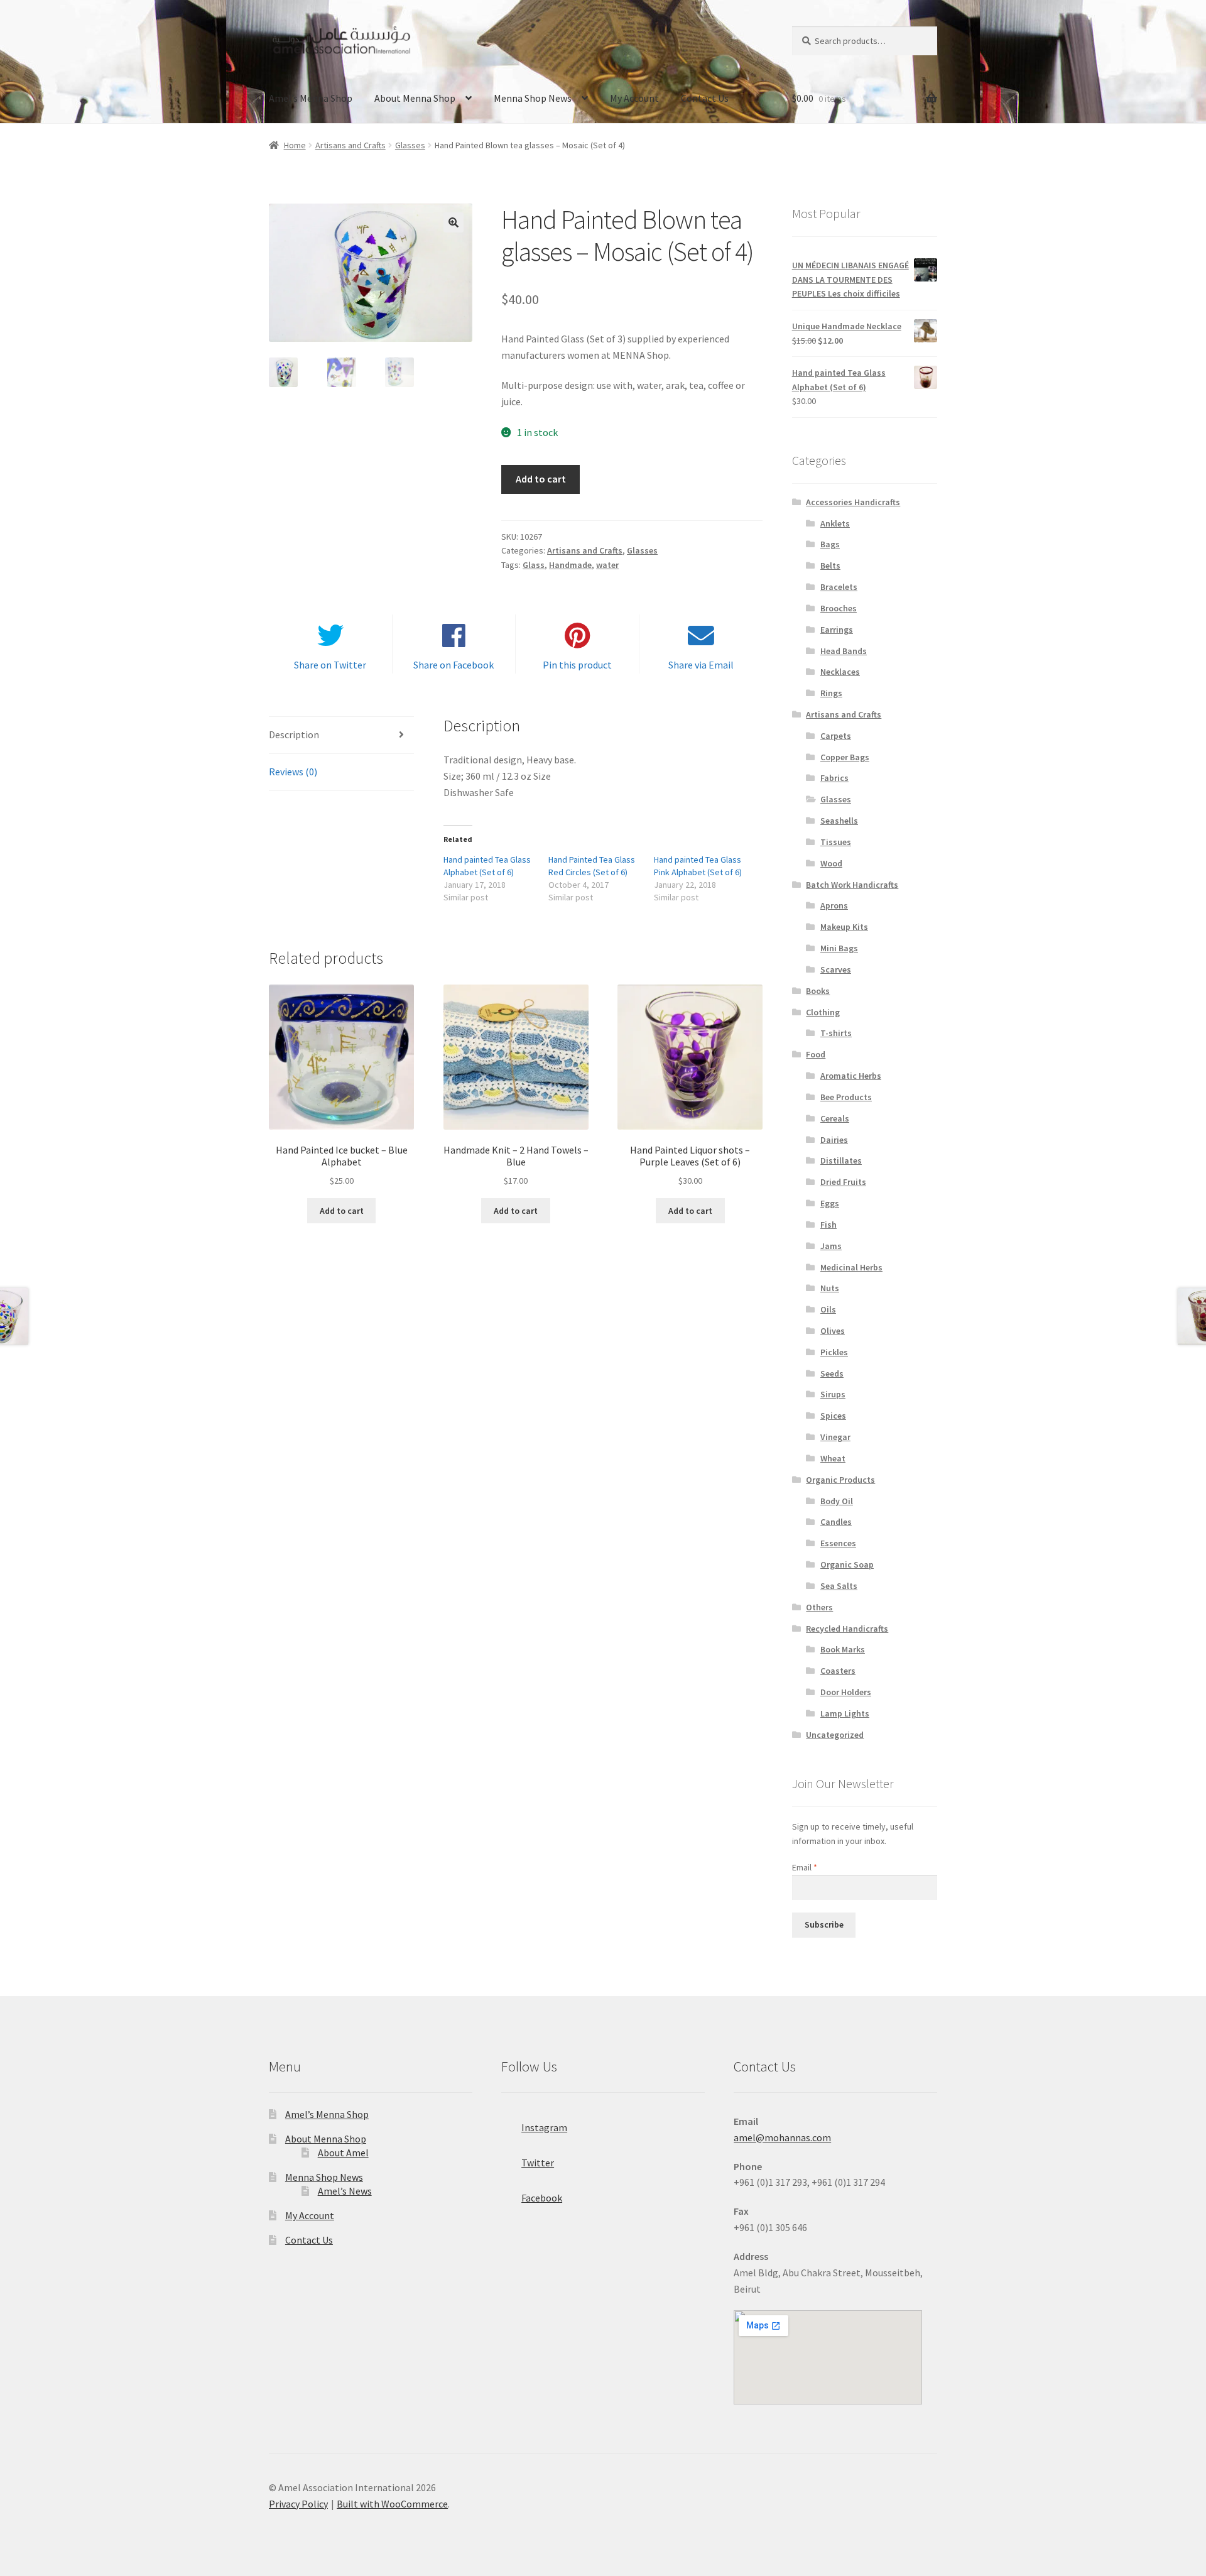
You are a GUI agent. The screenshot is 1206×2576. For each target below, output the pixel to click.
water (607, 565)
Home (295, 145)
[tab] (341, 735)
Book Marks (843, 1649)
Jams (831, 1246)
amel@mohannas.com (782, 2137)
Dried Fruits (843, 1182)
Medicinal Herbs (851, 1267)
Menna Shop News (533, 98)
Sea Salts (839, 1586)
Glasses (410, 145)
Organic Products (840, 1480)
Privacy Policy (298, 2504)
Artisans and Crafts (350, 145)
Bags (830, 544)
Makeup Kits (844, 927)
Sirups (833, 1394)
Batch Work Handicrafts (852, 885)
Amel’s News (345, 2191)
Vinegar (835, 1437)
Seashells (839, 821)
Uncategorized (835, 1735)
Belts (830, 565)
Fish (828, 1225)
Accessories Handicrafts (853, 502)
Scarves (836, 969)
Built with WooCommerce (392, 2504)
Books (818, 991)
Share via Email (701, 665)
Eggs (830, 1203)
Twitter (538, 2163)
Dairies (834, 1140)
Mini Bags (839, 948)
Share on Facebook (454, 665)
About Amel (343, 2153)
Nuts (830, 1288)
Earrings (837, 630)
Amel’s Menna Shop (311, 98)
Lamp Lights (845, 1713)
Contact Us (705, 98)
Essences (838, 1543)
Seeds (832, 1373)
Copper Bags (845, 757)
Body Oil (837, 1501)
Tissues (836, 842)
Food (816, 1054)
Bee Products (846, 1097)
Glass (534, 565)
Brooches (839, 608)
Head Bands (844, 651)
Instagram (544, 2127)
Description (294, 734)
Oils (828, 1309)
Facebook (542, 2198)
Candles (836, 1522)
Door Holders (846, 1692)
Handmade (570, 565)
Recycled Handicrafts (847, 1629)
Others (819, 1607)
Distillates (841, 1160)
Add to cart (541, 479)
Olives (833, 1331)
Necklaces (840, 672)
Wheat (833, 1458)
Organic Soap (847, 1564)
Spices (833, 1416)
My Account (634, 98)
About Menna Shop (415, 98)
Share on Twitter (330, 665)
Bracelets (839, 587)
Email (805, 1867)
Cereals (835, 1118)
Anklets (835, 523)
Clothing (823, 1012)
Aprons (834, 905)
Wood (831, 863)
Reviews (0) (293, 772)
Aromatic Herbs (851, 1076)
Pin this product (577, 665)
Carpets (836, 736)
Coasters (838, 1671)
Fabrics (834, 778)
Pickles (834, 1352)
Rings (831, 693)
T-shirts (836, 1033)
